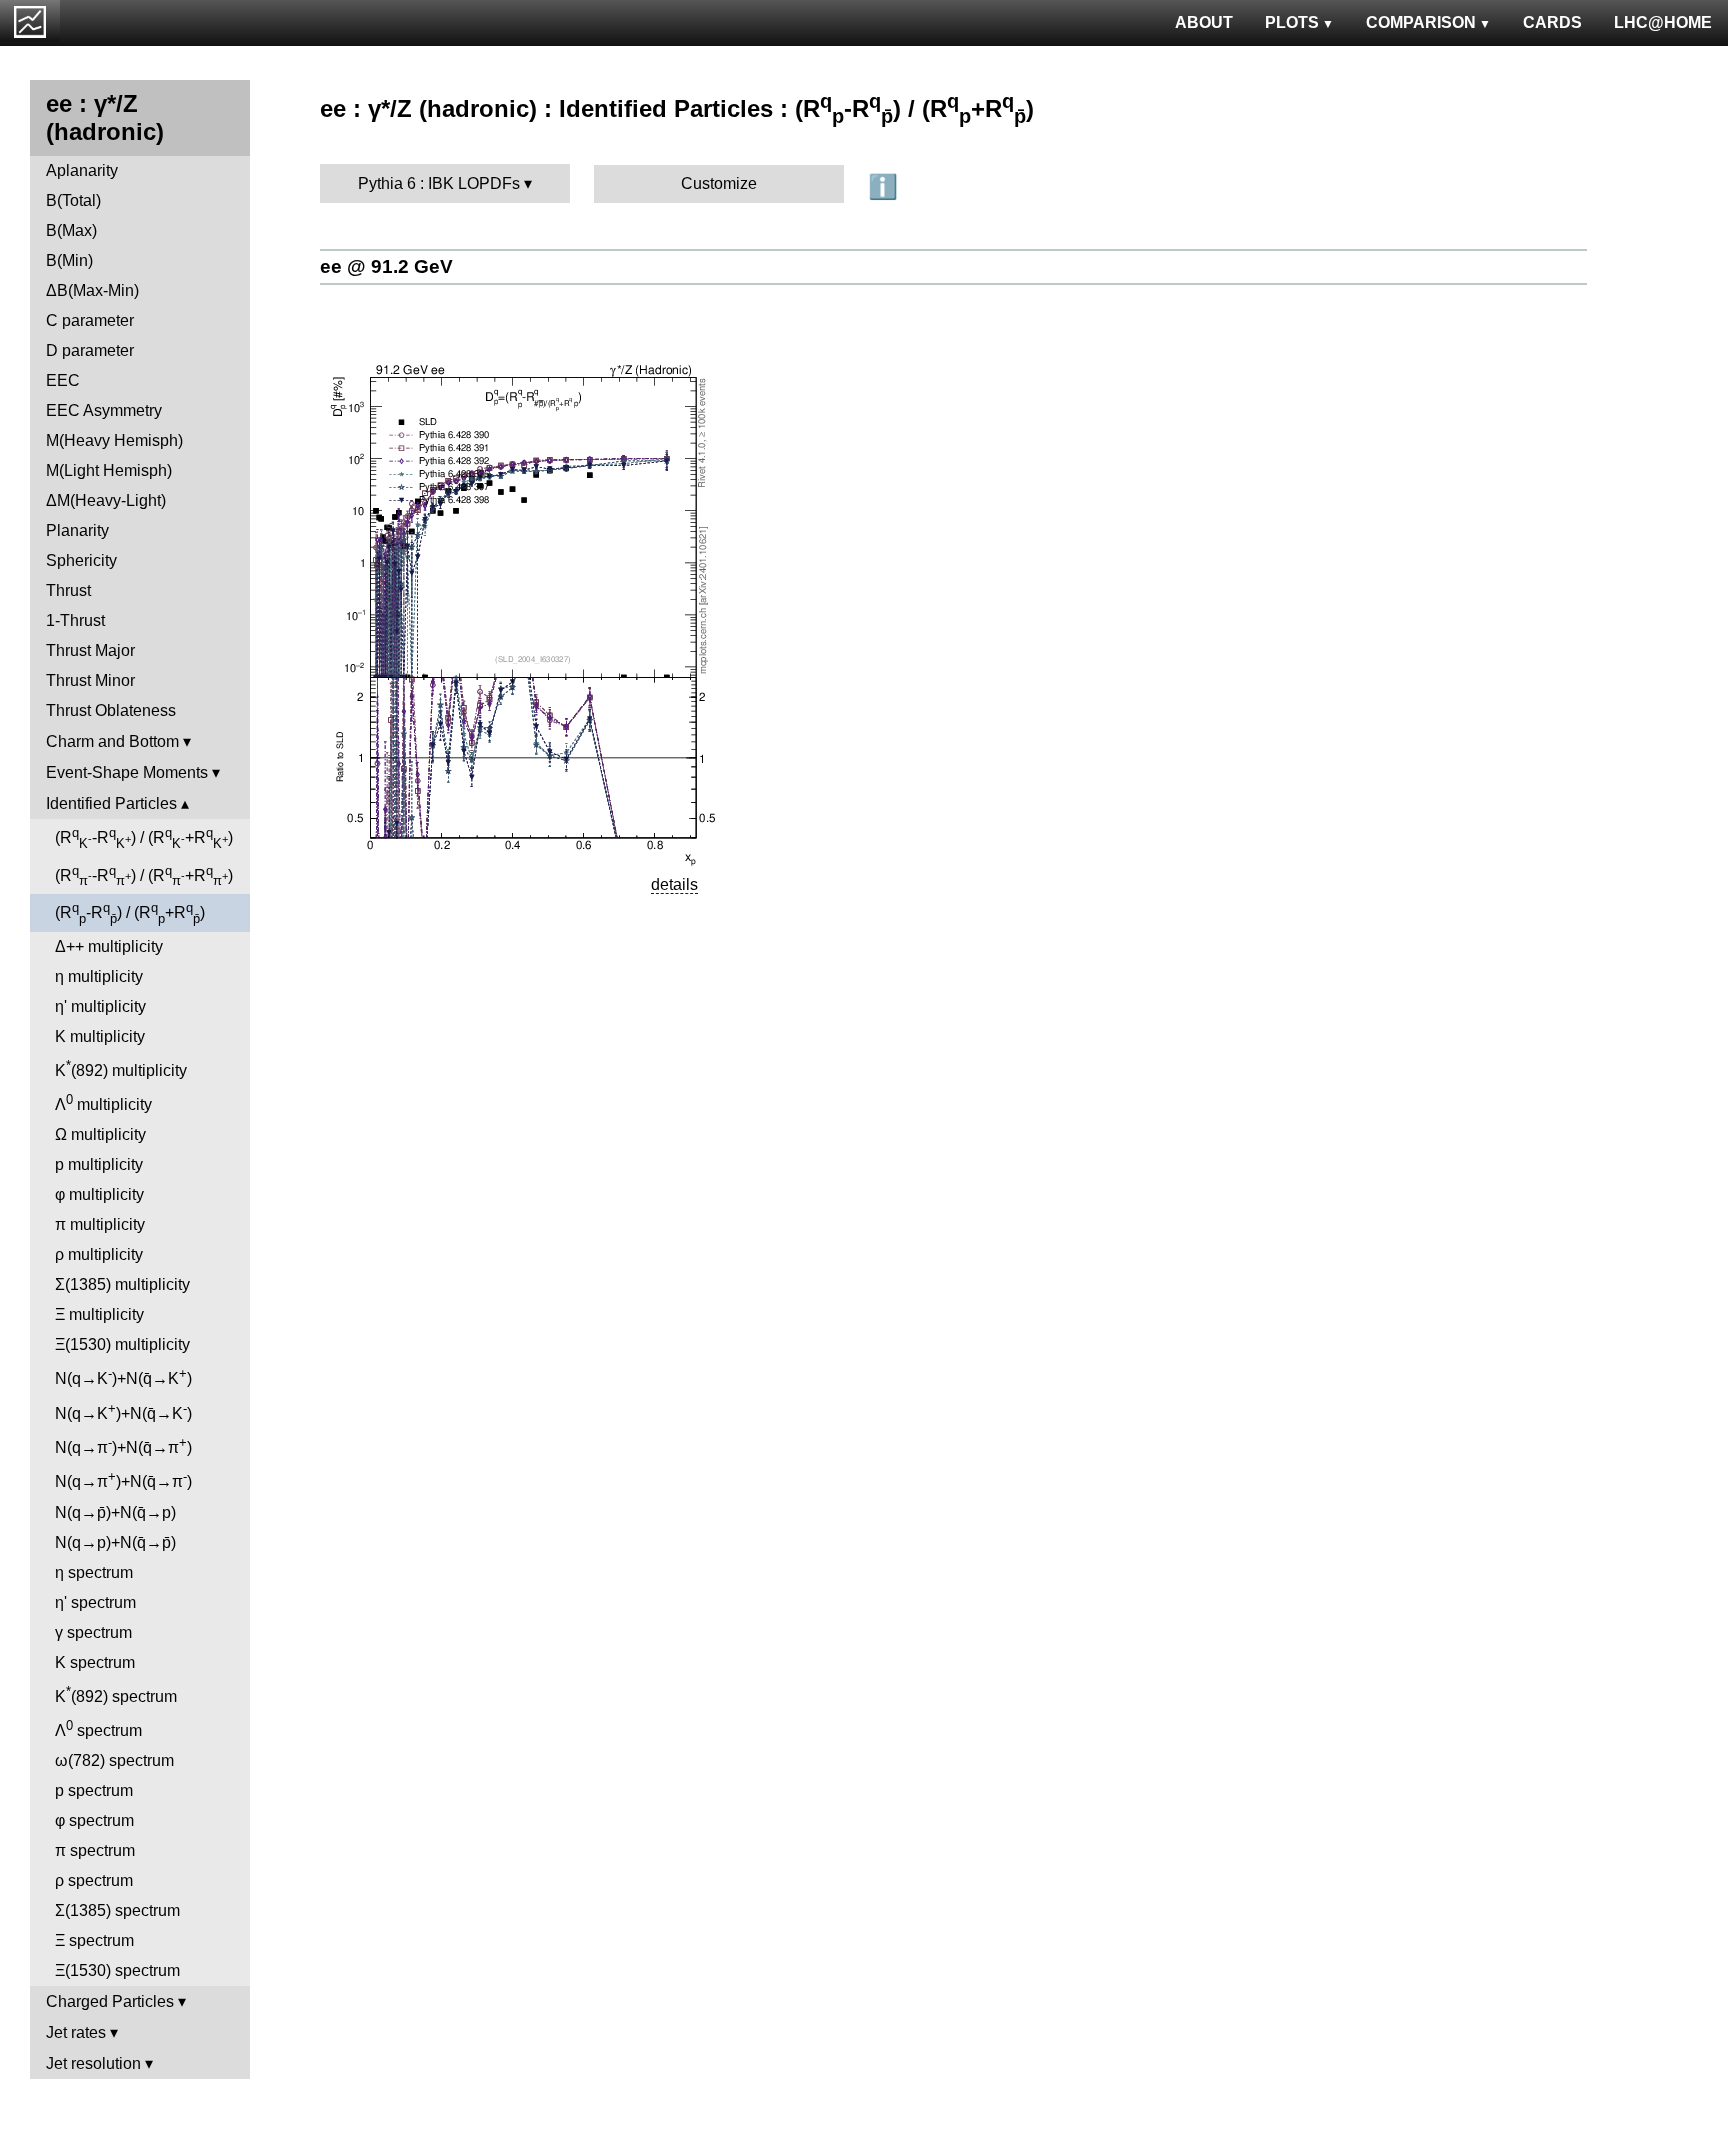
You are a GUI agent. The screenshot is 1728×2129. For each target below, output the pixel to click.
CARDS (1552, 22)
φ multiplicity (99, 1194)
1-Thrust (75, 620)
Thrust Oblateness (111, 710)
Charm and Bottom (112, 741)
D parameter (90, 350)
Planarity (77, 530)
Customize (719, 183)
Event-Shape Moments (127, 772)
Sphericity (81, 560)
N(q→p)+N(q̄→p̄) (115, 1542)
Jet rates (76, 2032)
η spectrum (94, 1572)
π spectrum (95, 1850)
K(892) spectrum (116, 1694)
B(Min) (69, 260)
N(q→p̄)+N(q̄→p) (115, 1512)
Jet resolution (93, 2063)
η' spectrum (95, 1602)
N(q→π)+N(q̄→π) (123, 1445)
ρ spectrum (94, 1880)
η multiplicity (99, 976)
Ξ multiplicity (99, 1314)
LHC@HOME (1663, 22)
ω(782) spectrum (114, 1760)
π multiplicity (100, 1224)
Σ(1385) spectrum (117, 1910)
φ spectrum (94, 1820)
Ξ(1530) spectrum (117, 1970)
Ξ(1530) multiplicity (122, 1344)
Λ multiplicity (103, 1102)
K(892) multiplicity (121, 1068)
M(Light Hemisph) (109, 470)
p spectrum (94, 1790)
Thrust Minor (90, 680)
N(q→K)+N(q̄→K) (123, 1376)
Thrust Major (90, 650)
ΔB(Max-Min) (92, 290)
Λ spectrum (98, 1728)
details (674, 884)
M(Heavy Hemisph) (114, 440)
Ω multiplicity (100, 1134)
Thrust (68, 590)
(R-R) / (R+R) (144, 838)
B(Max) (71, 230)
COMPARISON (1421, 22)
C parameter (90, 320)
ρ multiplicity (99, 1254)
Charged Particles (110, 2001)
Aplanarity (82, 170)
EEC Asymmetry (104, 410)
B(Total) (73, 200)
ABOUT (1204, 22)
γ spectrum (93, 1632)
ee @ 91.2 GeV (386, 266)
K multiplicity (100, 1036)
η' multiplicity (100, 1006)
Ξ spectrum (94, 1940)
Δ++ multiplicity (109, 946)
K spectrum (95, 1662)
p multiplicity (99, 1164)
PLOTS (1292, 22)
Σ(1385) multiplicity (122, 1284)
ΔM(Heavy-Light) (106, 500)
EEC (63, 380)
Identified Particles (111, 803)
